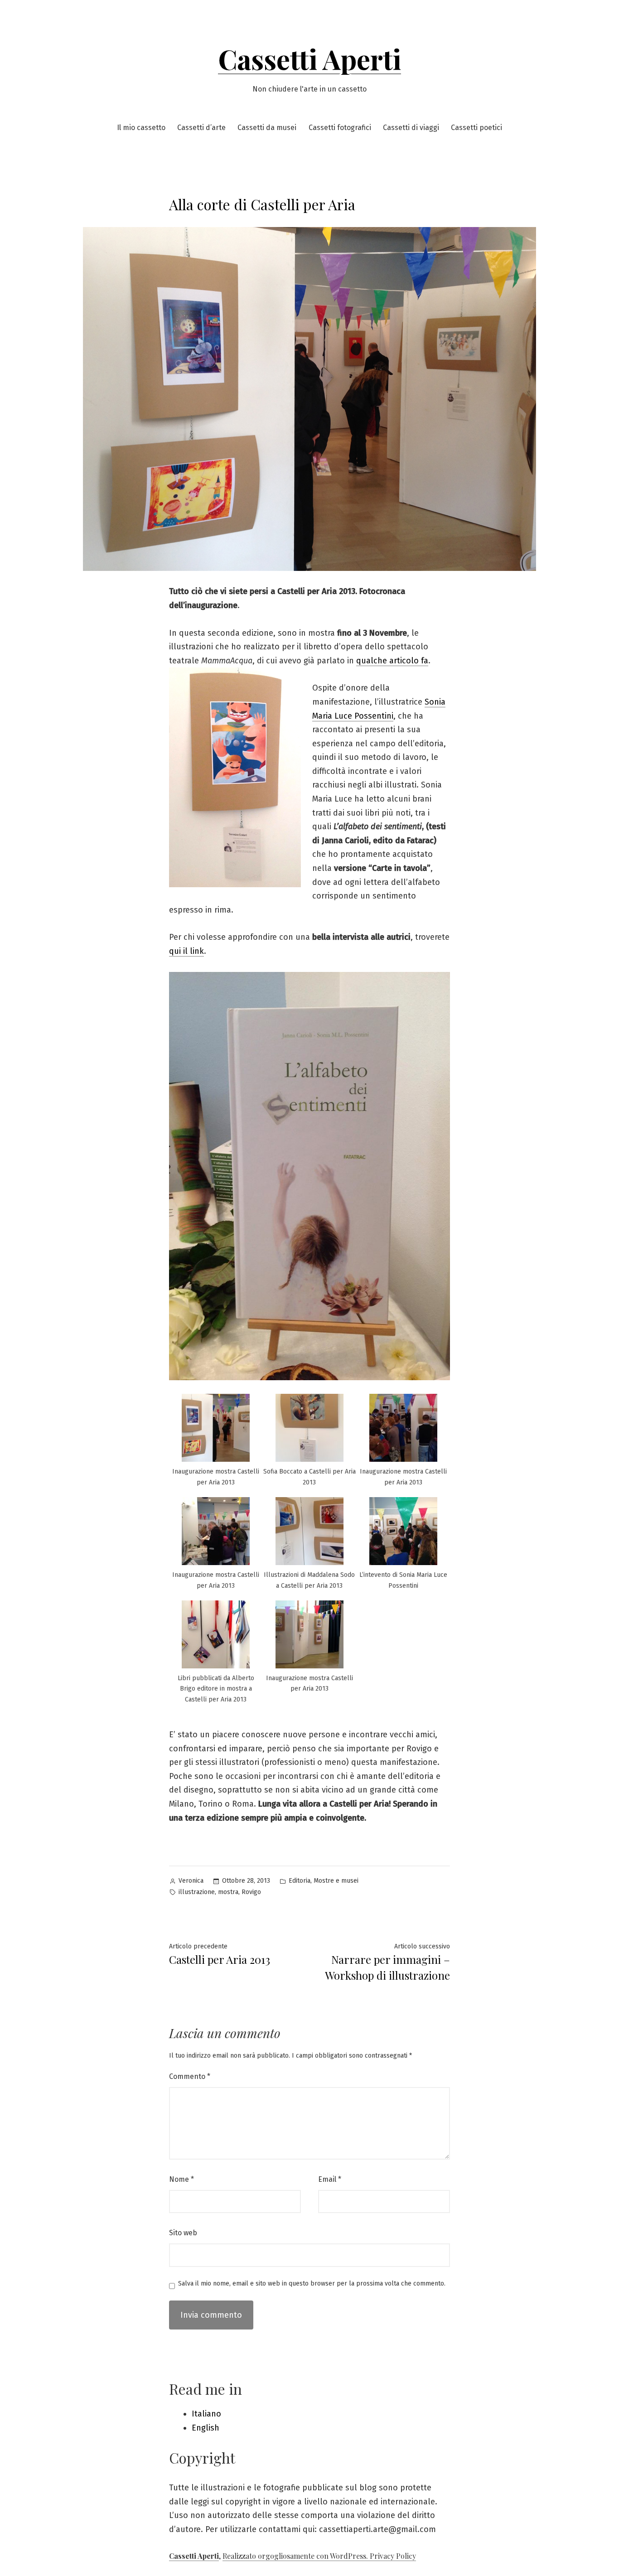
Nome (181, 2179)
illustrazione (197, 1892)
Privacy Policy (393, 2556)
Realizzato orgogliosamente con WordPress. (296, 2556)
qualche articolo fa (392, 661)
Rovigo (251, 1892)
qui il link (186, 951)
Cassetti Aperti (309, 58)
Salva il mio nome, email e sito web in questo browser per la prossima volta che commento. (312, 2284)
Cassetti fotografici (340, 128)
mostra (228, 1892)
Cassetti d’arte (201, 128)
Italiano (206, 2414)
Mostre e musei (336, 1881)
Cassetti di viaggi (411, 128)
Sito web (183, 2233)
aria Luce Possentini (356, 716)
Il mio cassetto (141, 128)
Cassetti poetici (476, 128)
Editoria (300, 1881)
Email (330, 2179)
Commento (190, 2076)
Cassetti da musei (267, 128)
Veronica (191, 1881)
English (206, 2428)
